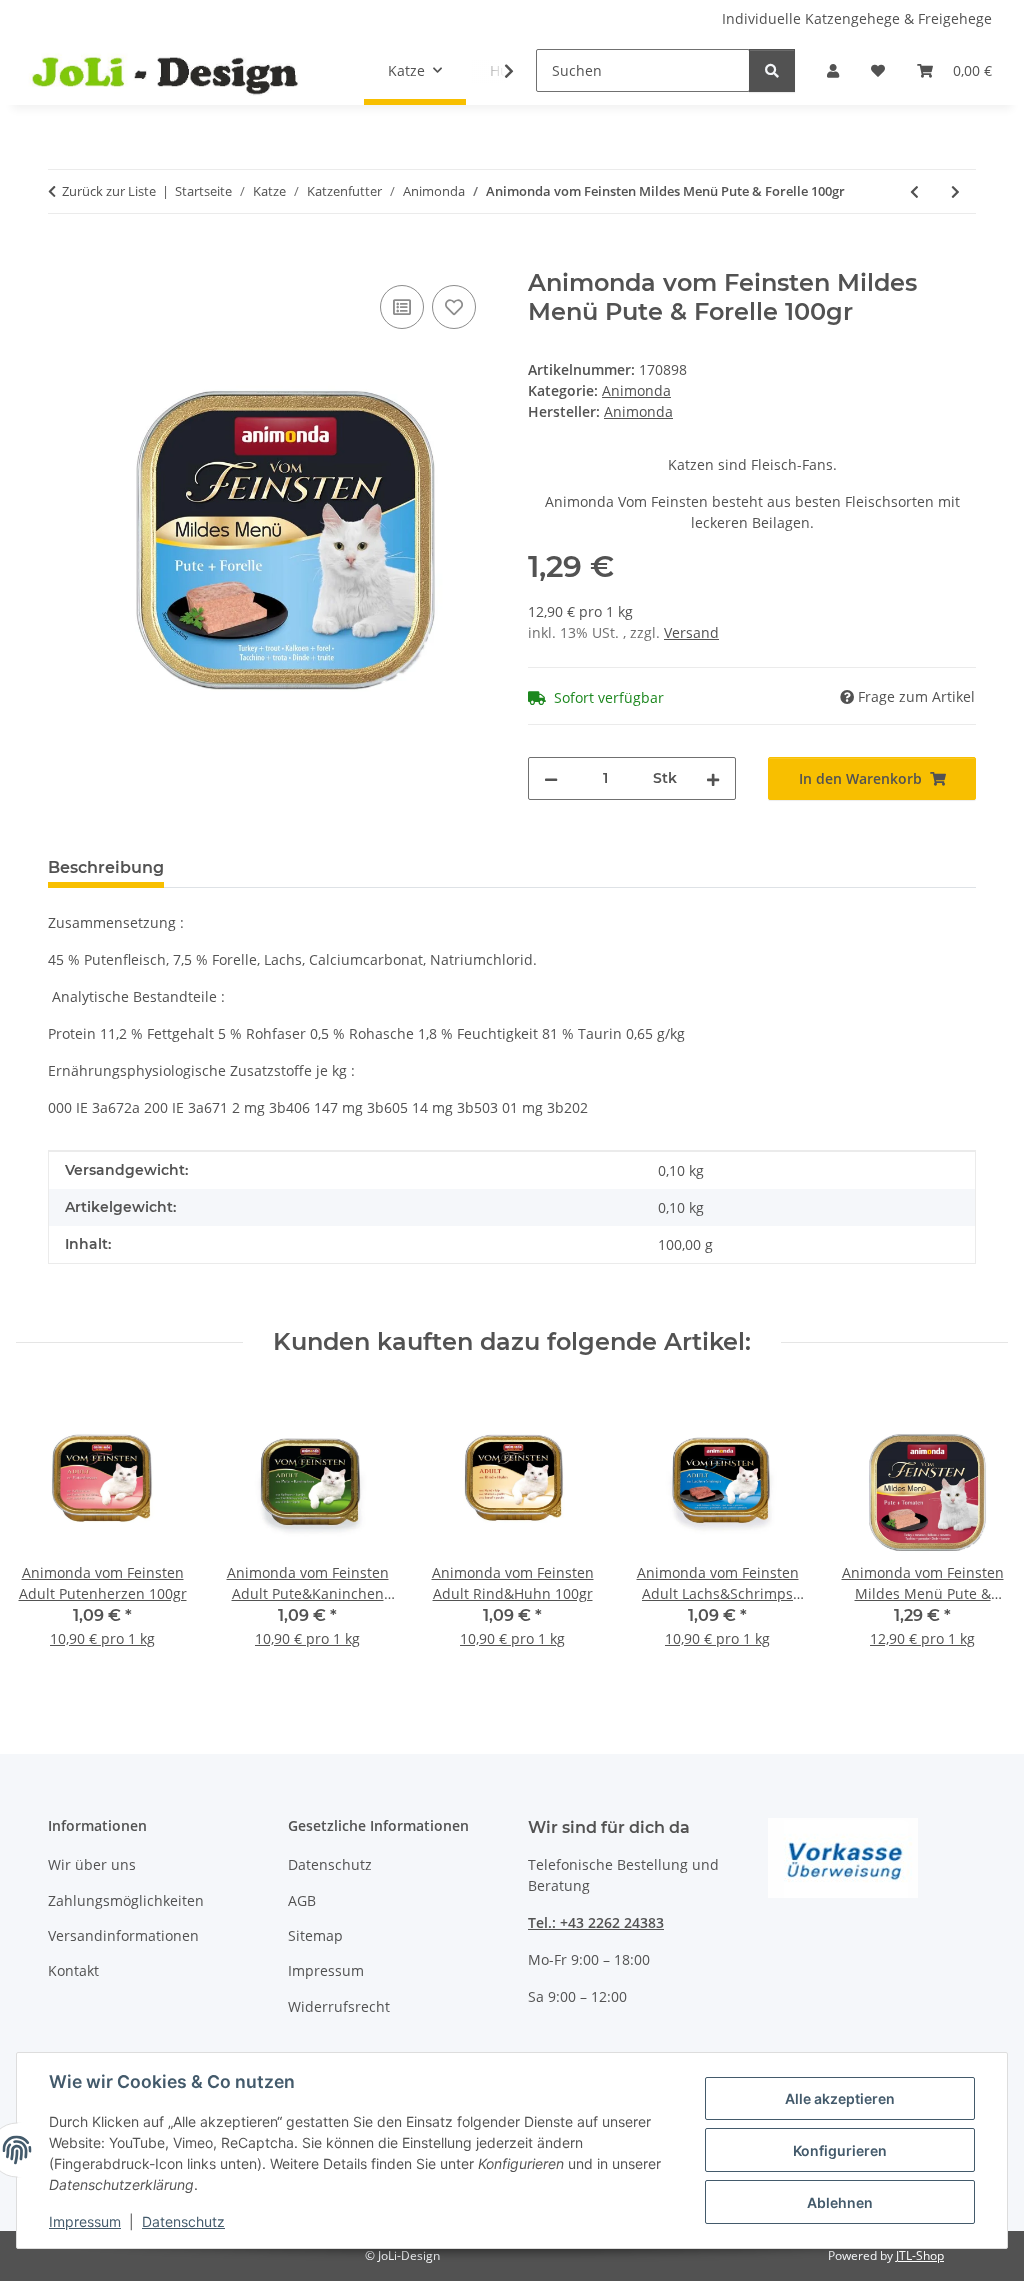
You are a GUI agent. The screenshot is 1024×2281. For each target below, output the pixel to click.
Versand (691, 632)
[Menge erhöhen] (713, 778)
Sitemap (315, 1935)
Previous (49, 1531)
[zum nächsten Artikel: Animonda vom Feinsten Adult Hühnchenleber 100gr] (955, 191)
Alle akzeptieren (840, 2098)
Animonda (636, 390)
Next (975, 1531)
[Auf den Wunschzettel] (454, 307)
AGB (302, 1900)
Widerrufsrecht (339, 2006)
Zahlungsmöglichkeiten (126, 1900)
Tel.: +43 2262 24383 (596, 1922)
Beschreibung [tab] (106, 867)
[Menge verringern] (551, 778)
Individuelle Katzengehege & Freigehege (857, 18)
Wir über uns (92, 1864)
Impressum (85, 2221)
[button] (833, 70)
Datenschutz (183, 2221)
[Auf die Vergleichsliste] (402, 307)
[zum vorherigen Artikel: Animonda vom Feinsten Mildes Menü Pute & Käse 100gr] (914, 191)
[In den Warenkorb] (64, 258)
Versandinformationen (123, 1935)
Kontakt (73, 1970)
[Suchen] (772, 70)
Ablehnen (840, 2202)
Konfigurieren (840, 2150)
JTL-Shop (920, 2255)
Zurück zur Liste (109, 191)
